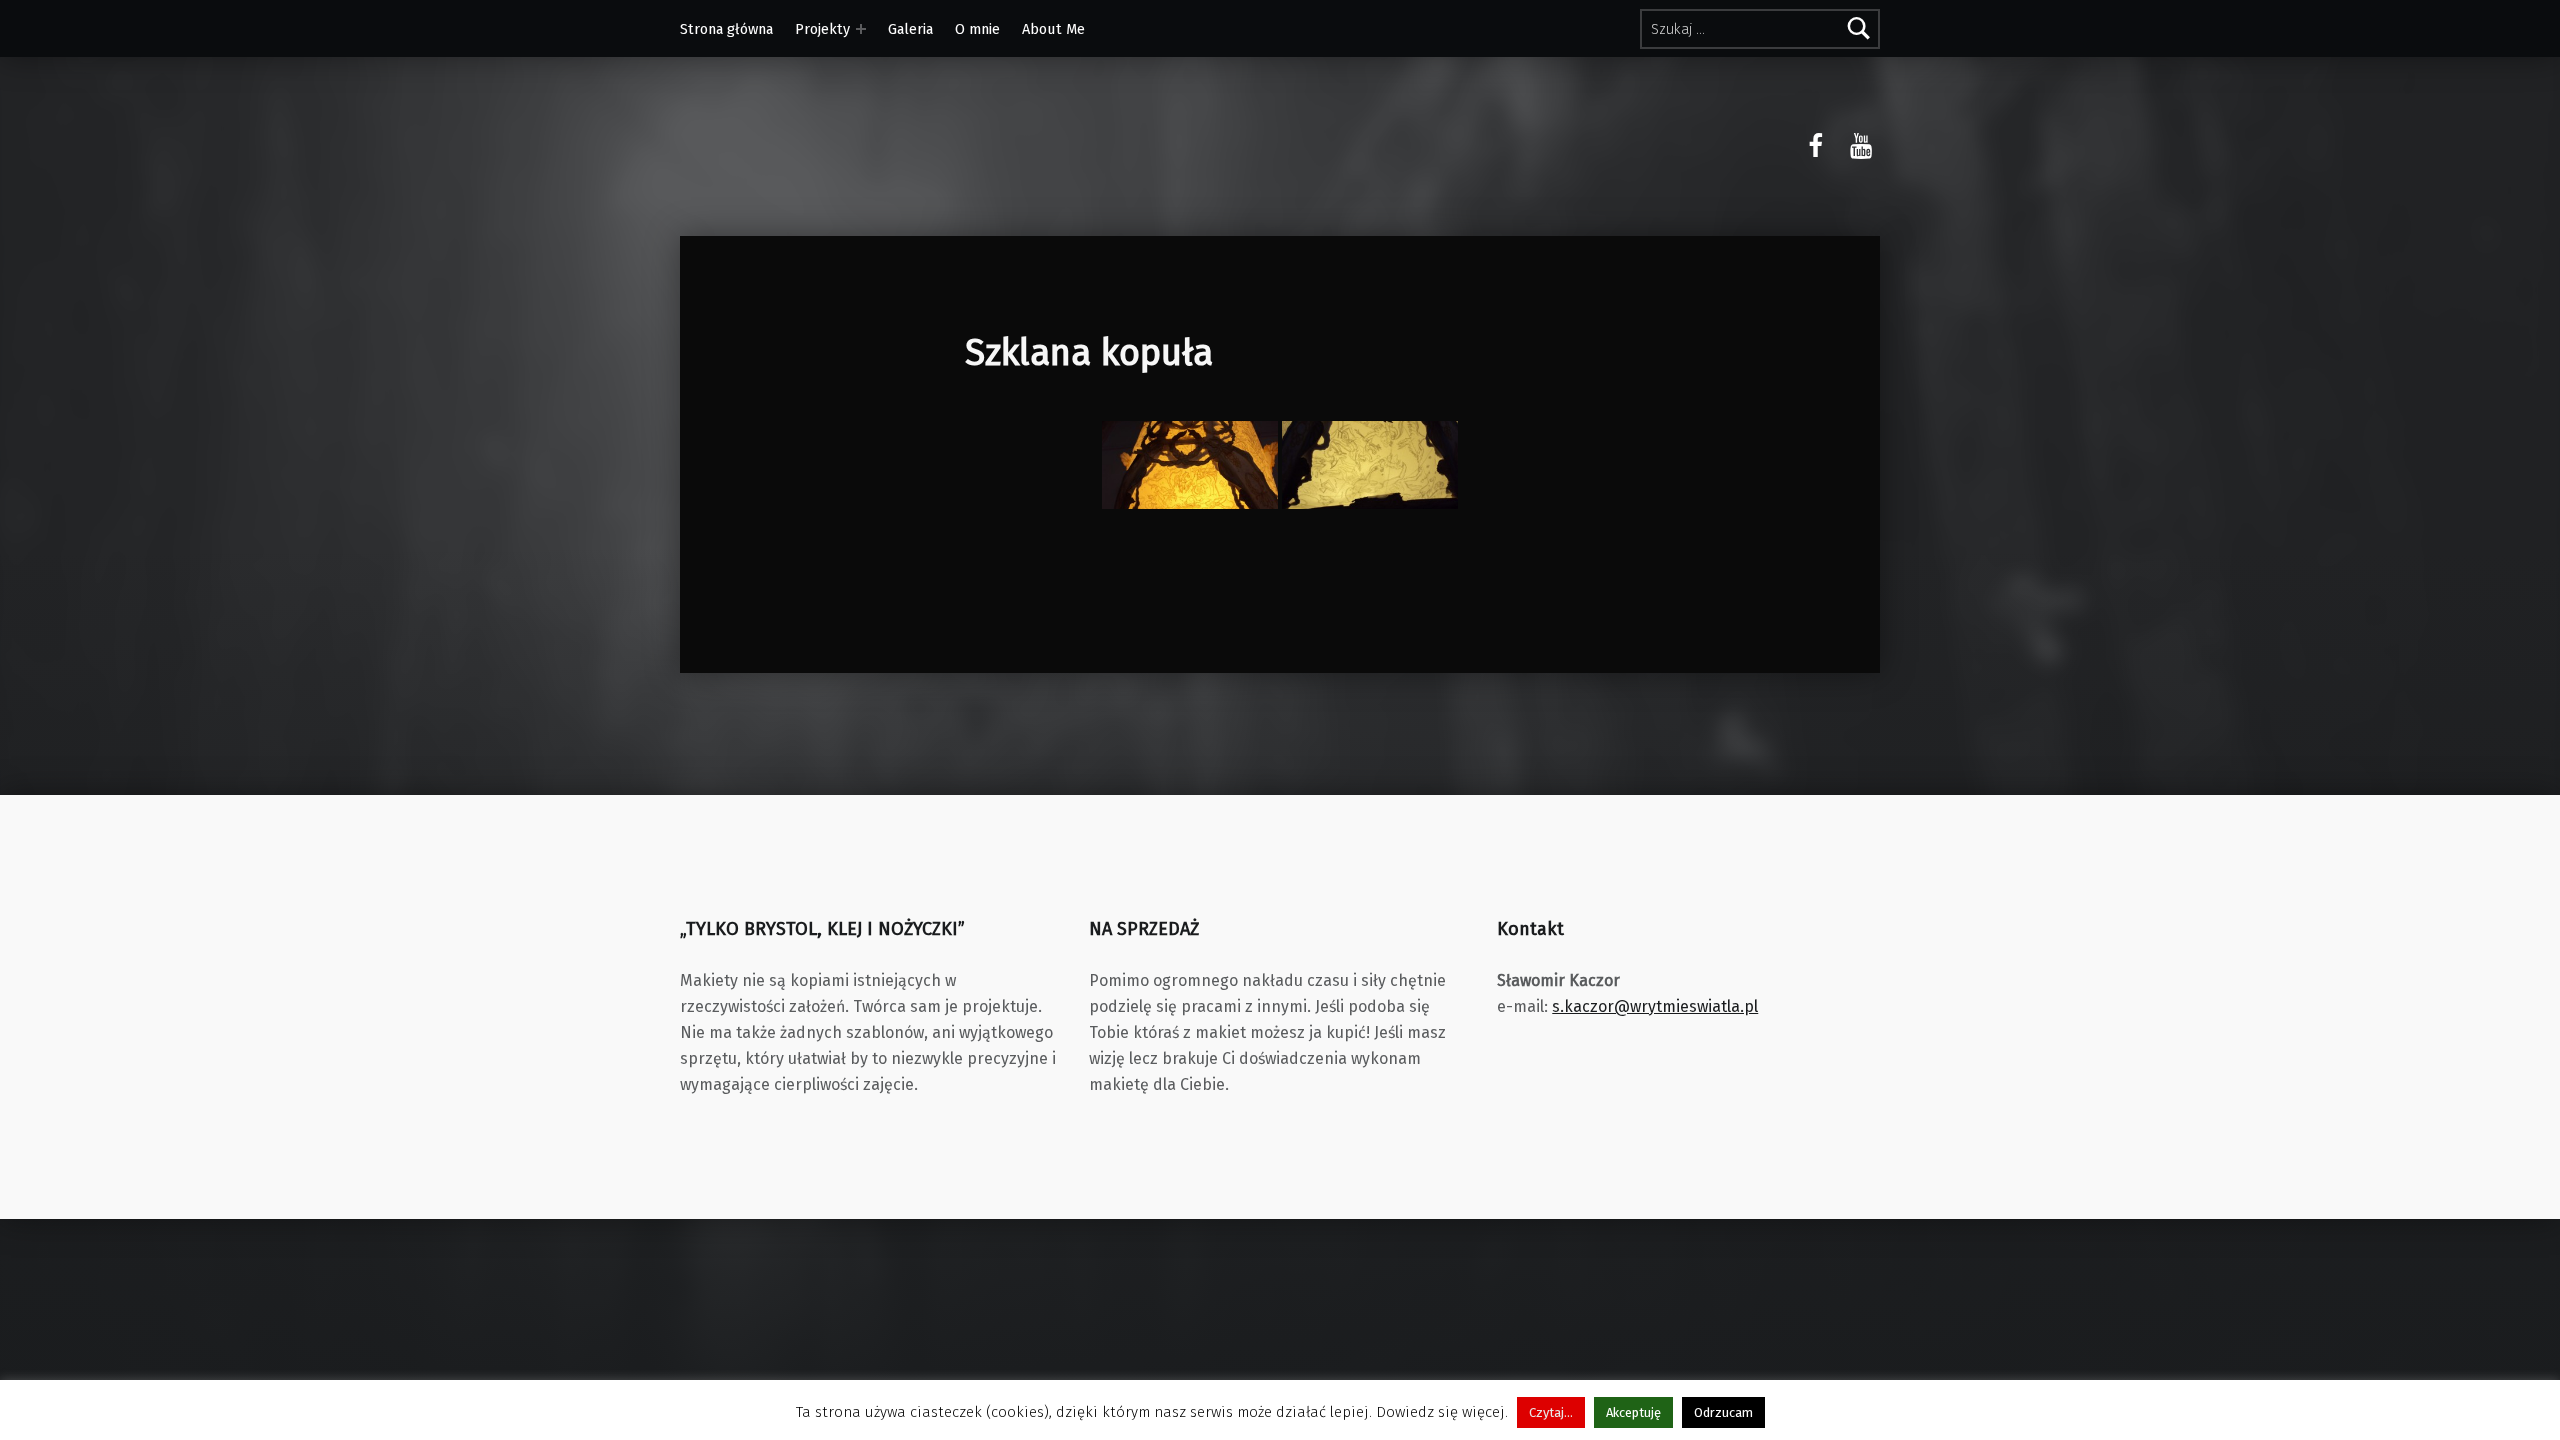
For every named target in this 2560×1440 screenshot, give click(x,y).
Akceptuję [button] (1633, 1412)
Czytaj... (1551, 1412)
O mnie (977, 29)
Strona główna (726, 29)
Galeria (910, 29)
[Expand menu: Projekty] (861, 29)
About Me (1053, 29)
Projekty (822, 29)
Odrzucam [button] (1723, 1412)
